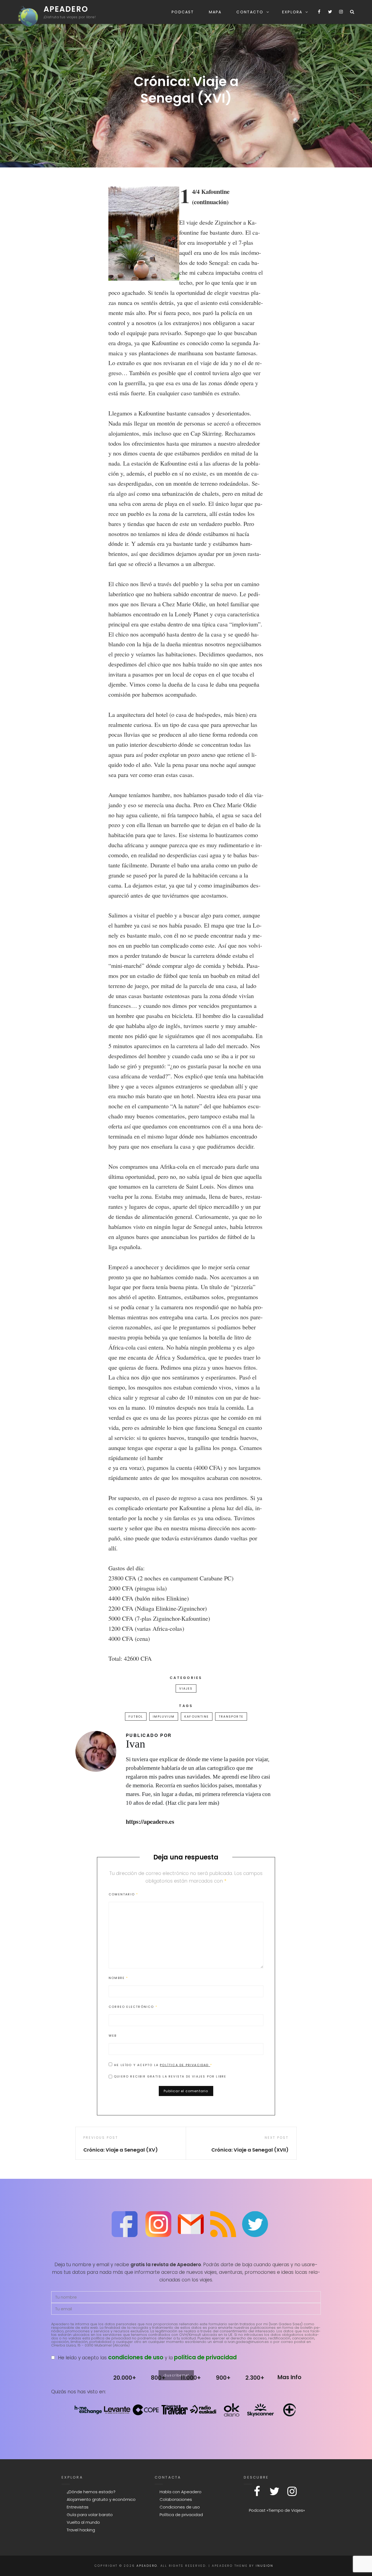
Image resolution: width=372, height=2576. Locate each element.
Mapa (215, 12)
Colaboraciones (176, 2499)
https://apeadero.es (150, 1821)
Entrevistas (78, 2507)
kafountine (197, 1717)
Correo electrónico (133, 2007)
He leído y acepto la (163, 2065)
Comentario (123, 1894)
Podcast (183, 12)
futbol (136, 1717)
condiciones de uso (136, 2357)
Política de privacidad (185, 2065)
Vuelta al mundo (83, 2522)
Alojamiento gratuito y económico (101, 2499)
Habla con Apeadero (181, 2492)
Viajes (186, 1688)
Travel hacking (81, 2530)
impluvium (164, 1717)
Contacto (250, 12)
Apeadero (66, 9)
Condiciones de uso (180, 2507)
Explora (292, 12)
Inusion (264, 2566)
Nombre (118, 1978)
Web (113, 2036)
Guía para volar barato (90, 2515)
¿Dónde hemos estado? (91, 2492)
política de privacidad (205, 2357)
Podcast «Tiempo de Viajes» (277, 2510)
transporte (231, 1717)
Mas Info (289, 2377)
